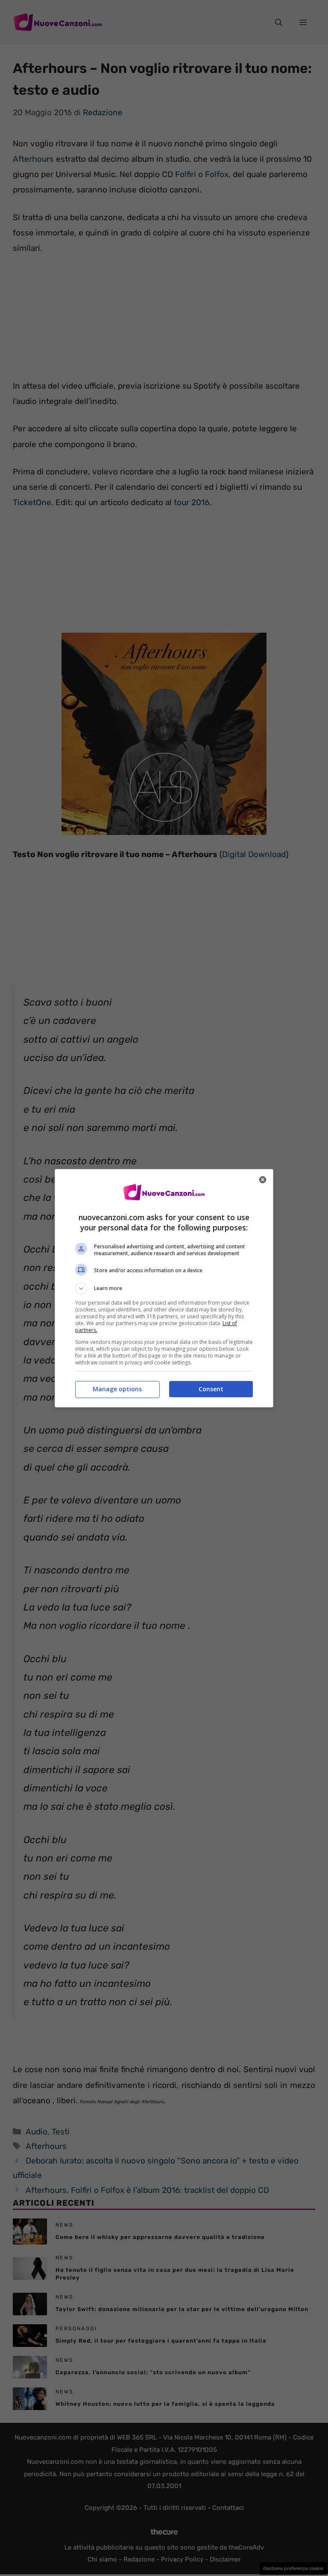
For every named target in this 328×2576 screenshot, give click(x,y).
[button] (164, 1288)
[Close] (263, 1180)
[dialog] (164, 1288)
